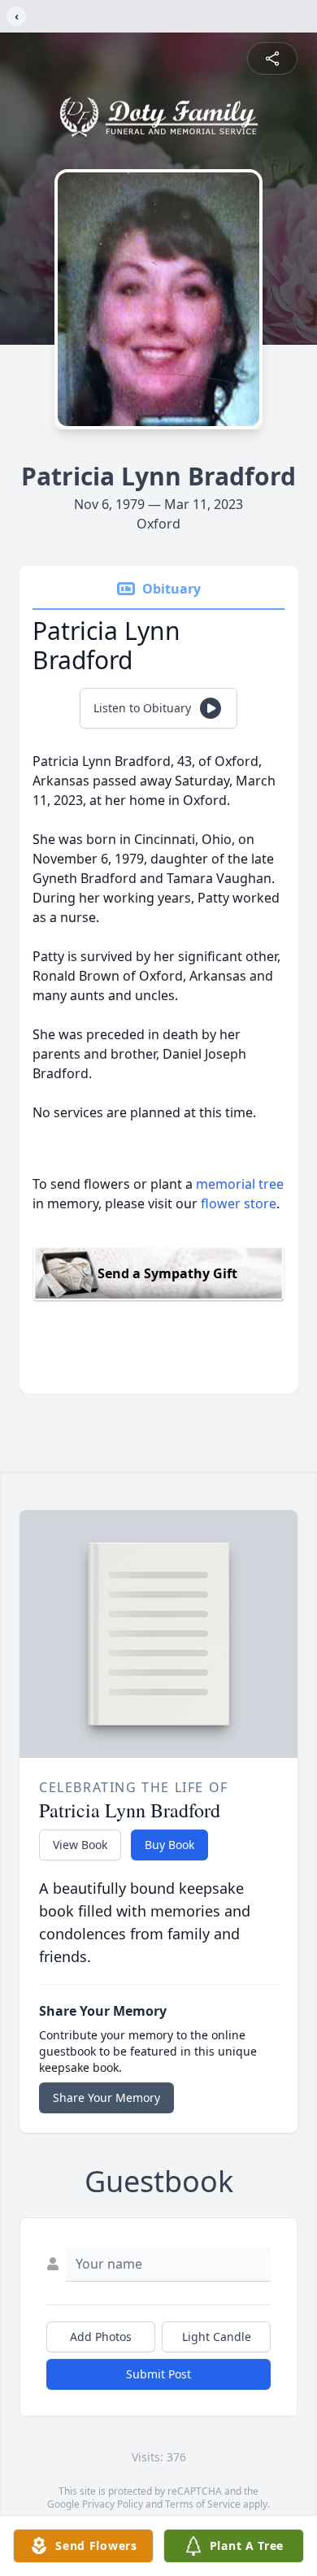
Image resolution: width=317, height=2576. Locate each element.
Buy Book (169, 1845)
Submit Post (158, 2374)
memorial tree (240, 1184)
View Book (80, 1845)
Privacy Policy (113, 2504)
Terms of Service (203, 2504)
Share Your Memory (106, 2097)
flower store (239, 1203)
